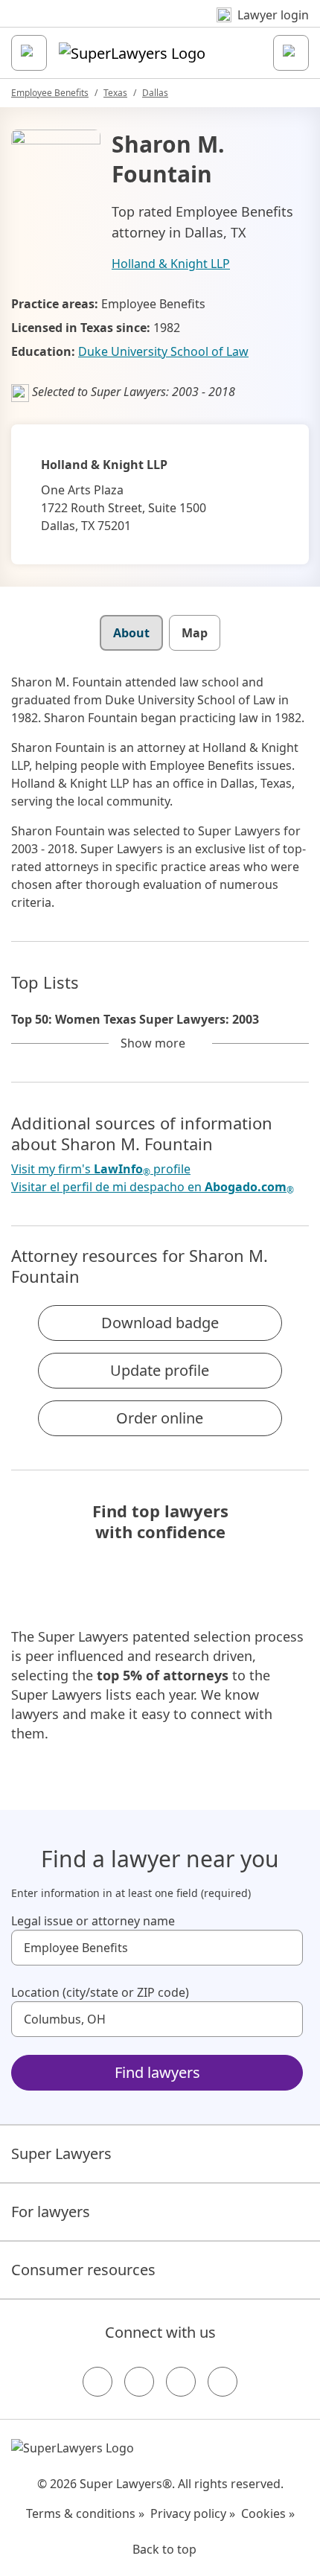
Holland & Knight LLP (171, 264)
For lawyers (51, 2212)
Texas (115, 93)
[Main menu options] (29, 53)
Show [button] (153, 1043)
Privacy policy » (193, 2513)
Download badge (160, 1323)
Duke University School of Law (163, 351)
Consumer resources (83, 2270)
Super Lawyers (61, 2153)
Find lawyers (157, 2072)
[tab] (131, 633)
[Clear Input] (285, 1948)
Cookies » (268, 2513)
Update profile (160, 1370)
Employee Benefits (50, 93)
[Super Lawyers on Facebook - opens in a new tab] (97, 2382)
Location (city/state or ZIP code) (100, 1992)
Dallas (155, 93)
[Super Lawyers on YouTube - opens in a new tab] (181, 2382)
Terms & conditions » (85, 2513)
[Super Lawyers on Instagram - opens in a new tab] (139, 2382)
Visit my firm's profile (101, 1169)
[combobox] (157, 1948)
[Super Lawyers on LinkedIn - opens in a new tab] (223, 2382)
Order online (160, 1418)
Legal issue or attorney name (93, 1921)
